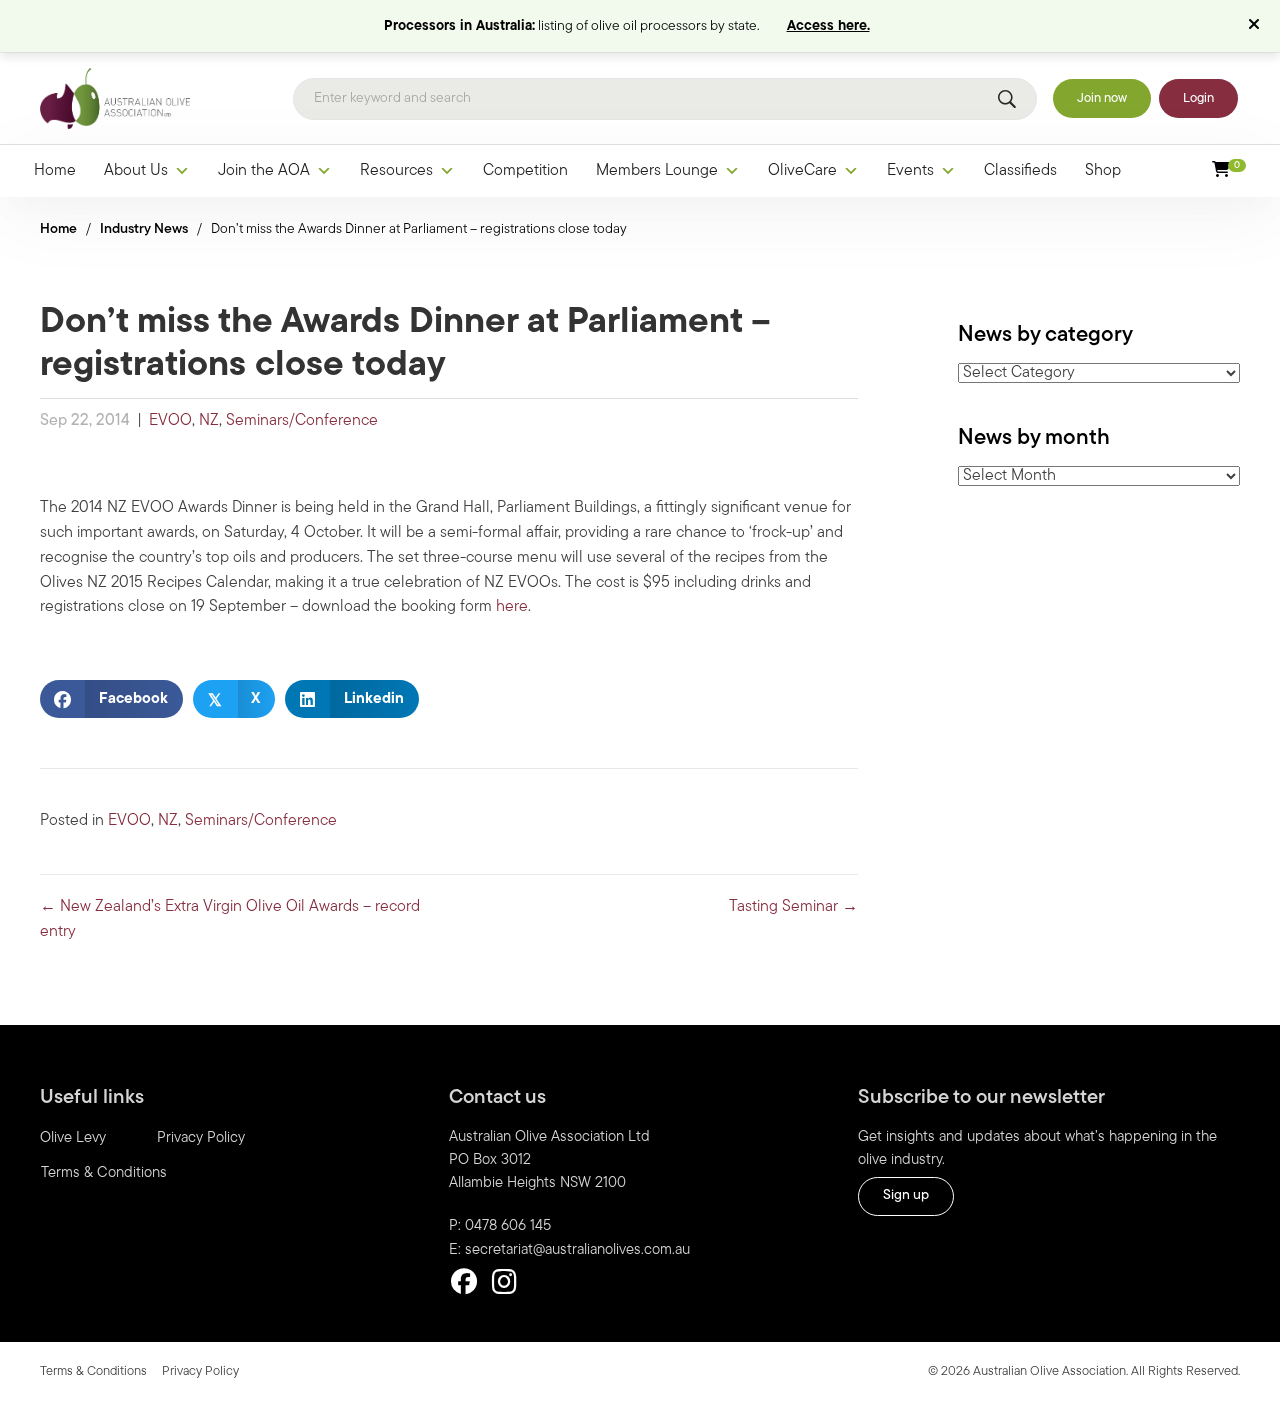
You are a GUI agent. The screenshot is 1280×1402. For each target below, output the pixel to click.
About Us (136, 171)
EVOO (170, 421)
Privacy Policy (201, 1138)
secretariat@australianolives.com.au (577, 1250)
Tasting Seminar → (793, 907)
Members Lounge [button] (657, 171)
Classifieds (1020, 171)
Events (910, 171)
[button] (1256, 26)
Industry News (144, 229)
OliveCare (802, 171)
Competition (525, 171)
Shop (1103, 171)
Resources (396, 171)
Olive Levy (73, 1138)
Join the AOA (264, 171)
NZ (209, 421)
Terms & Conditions (104, 1173)
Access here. (828, 26)
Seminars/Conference (302, 421)
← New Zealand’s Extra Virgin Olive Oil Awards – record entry (230, 919)
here (512, 607)
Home (55, 171)
